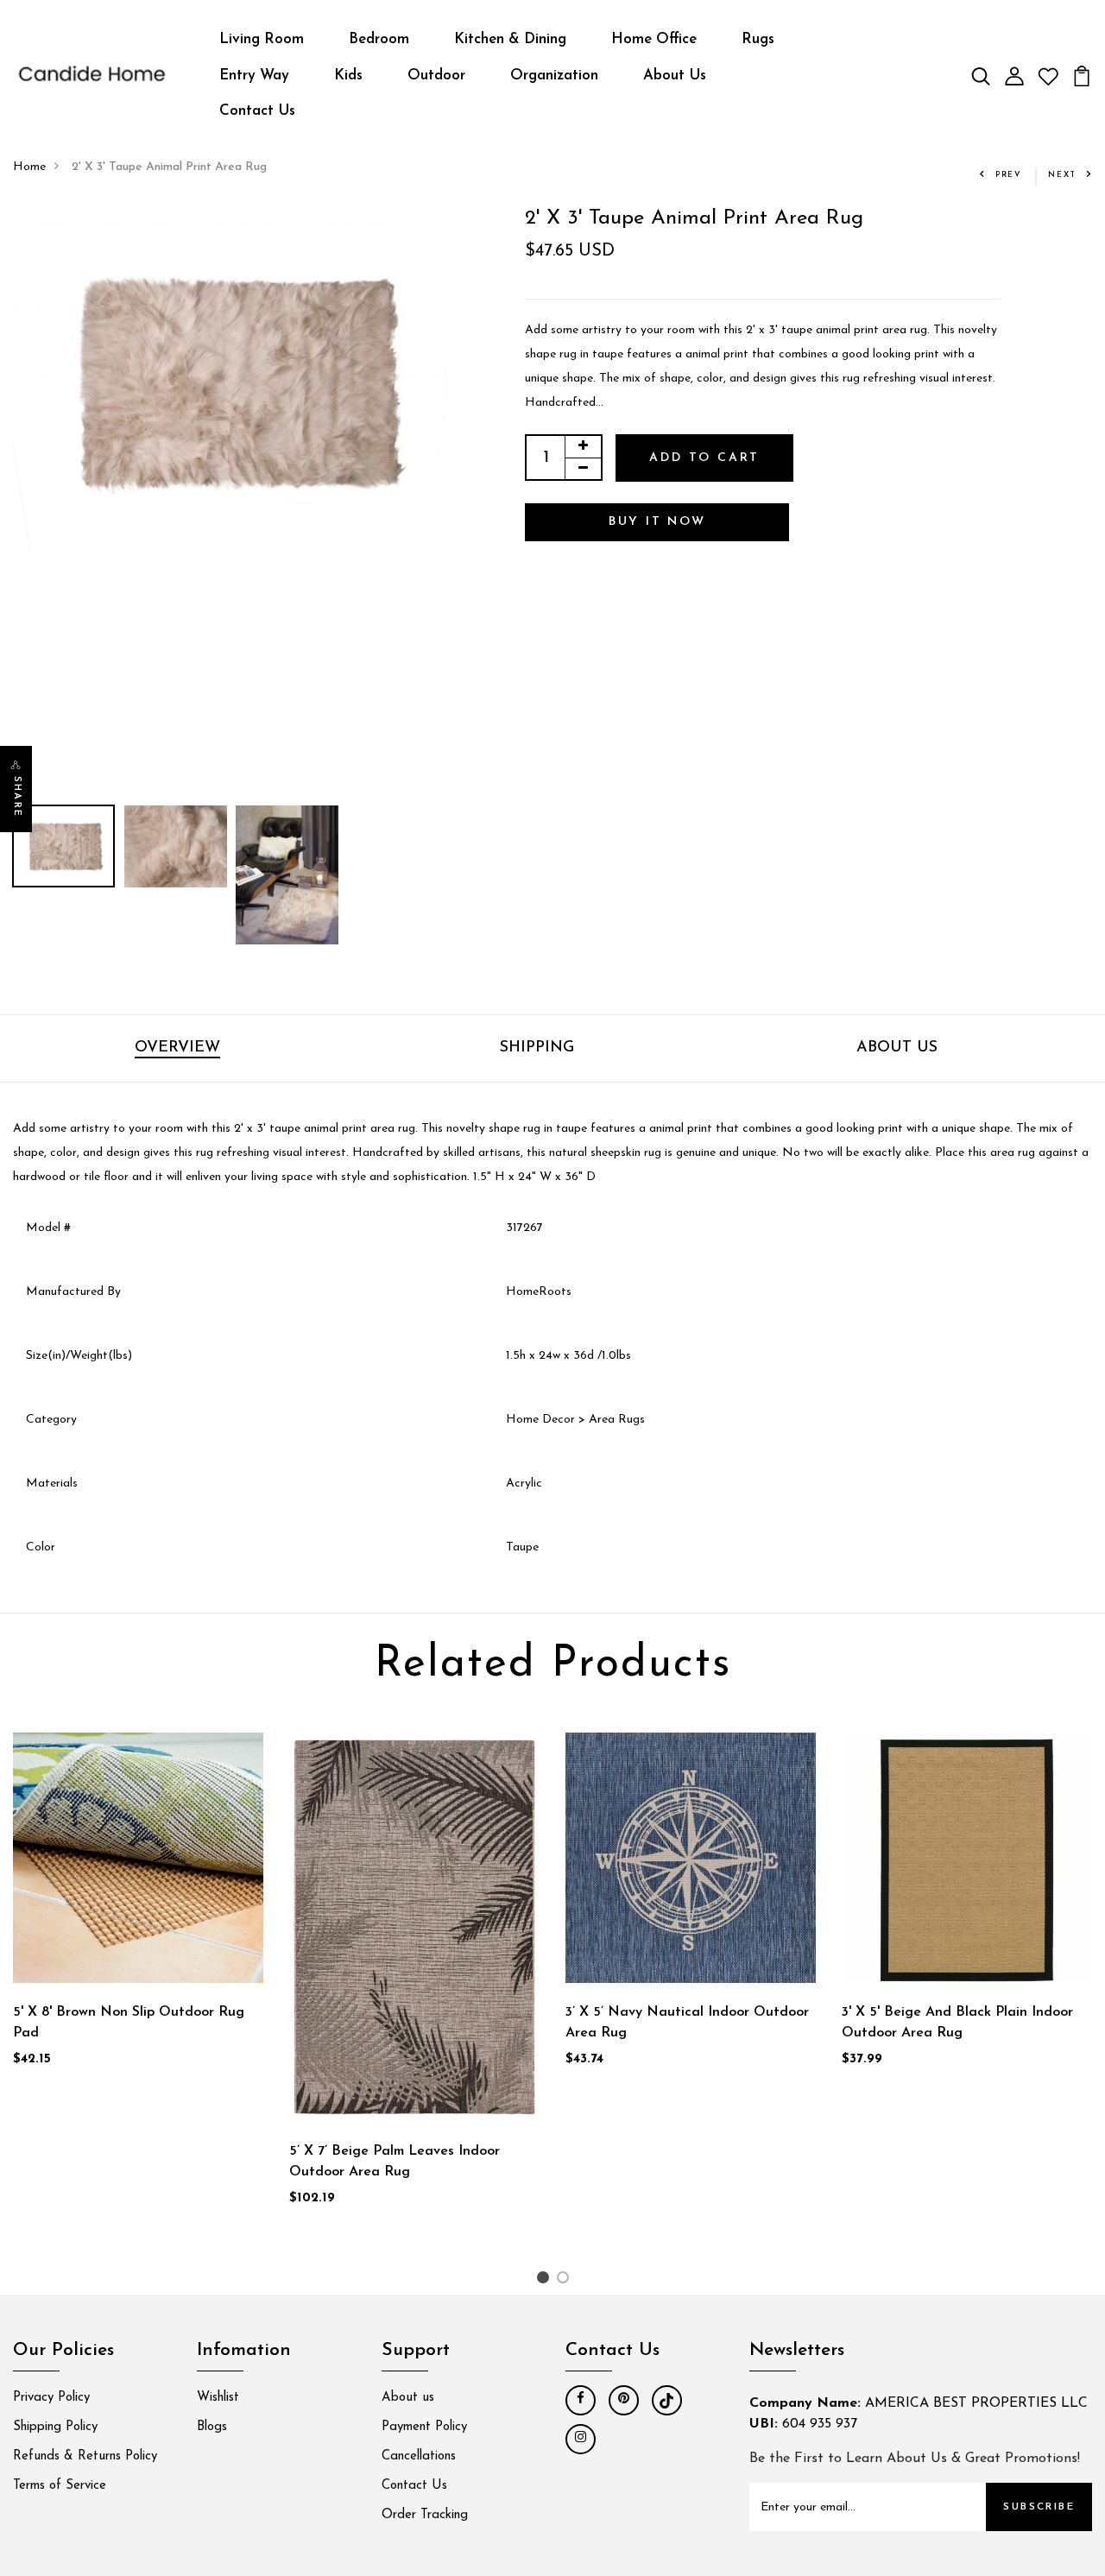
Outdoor (436, 76)
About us (408, 2398)
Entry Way (254, 76)
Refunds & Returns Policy (85, 2456)
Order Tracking (425, 2515)
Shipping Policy (55, 2427)
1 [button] (545, 2281)
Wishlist (218, 2398)
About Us (675, 76)
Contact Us (257, 111)
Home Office (654, 39)
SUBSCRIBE (1039, 2507)
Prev (1009, 175)
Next (1062, 175)
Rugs (758, 39)
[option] (230, 380)
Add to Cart (704, 458)
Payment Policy (424, 2427)
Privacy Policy (51, 2398)
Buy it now (657, 522)
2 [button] (566, 2281)
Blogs (212, 2427)
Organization (554, 76)
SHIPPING (537, 1048)
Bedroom (379, 39)
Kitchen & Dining (510, 39)
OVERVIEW (177, 1048)
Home (29, 167)
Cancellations (419, 2456)
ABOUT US (897, 1048)
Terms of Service (60, 2486)
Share (17, 797)
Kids (348, 76)
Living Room (262, 39)
